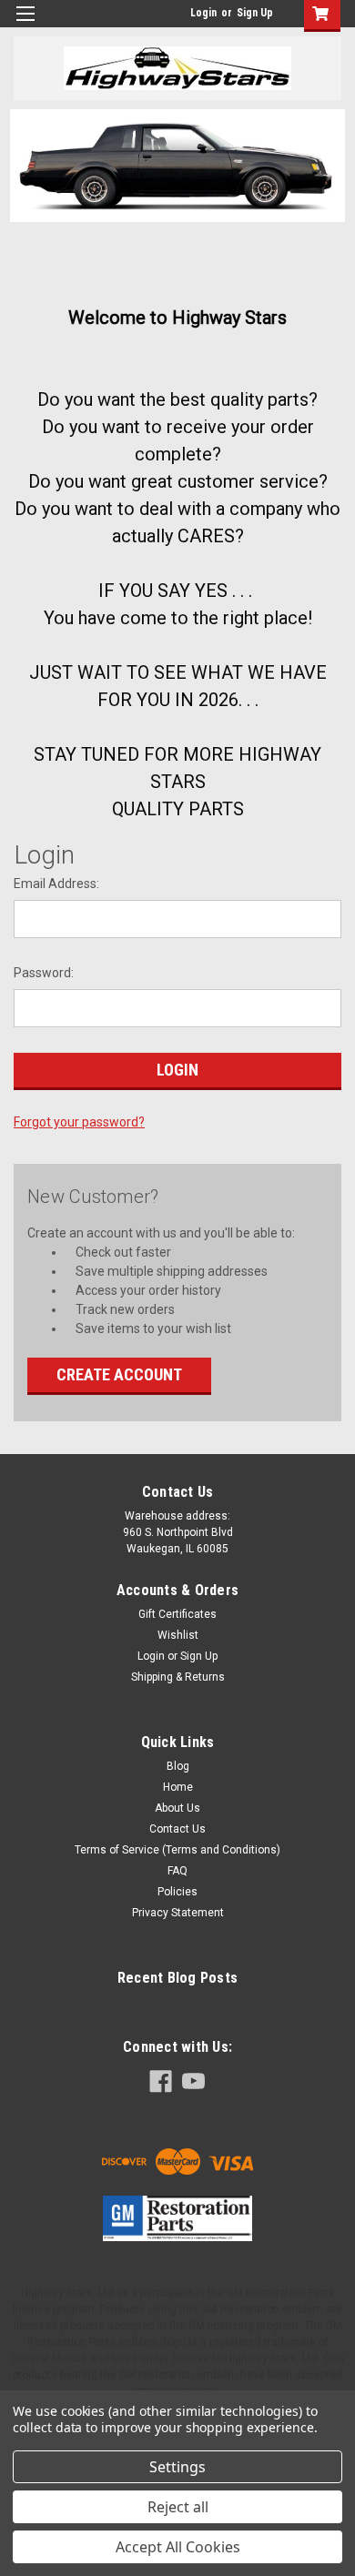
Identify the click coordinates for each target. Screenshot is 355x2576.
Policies (177, 1892)
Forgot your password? (79, 1122)
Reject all (178, 2507)
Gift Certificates (177, 1614)
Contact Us (177, 1829)
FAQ (177, 1871)
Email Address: (56, 884)
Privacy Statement (178, 1913)
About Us (177, 1808)
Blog (178, 1766)
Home (178, 1787)
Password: (44, 973)
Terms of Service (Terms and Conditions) (177, 1850)
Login (203, 13)
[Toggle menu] (25, 25)
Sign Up (255, 13)
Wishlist (178, 1635)
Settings (177, 2467)
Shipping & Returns (178, 1677)
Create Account (119, 1374)
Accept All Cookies (178, 2547)
